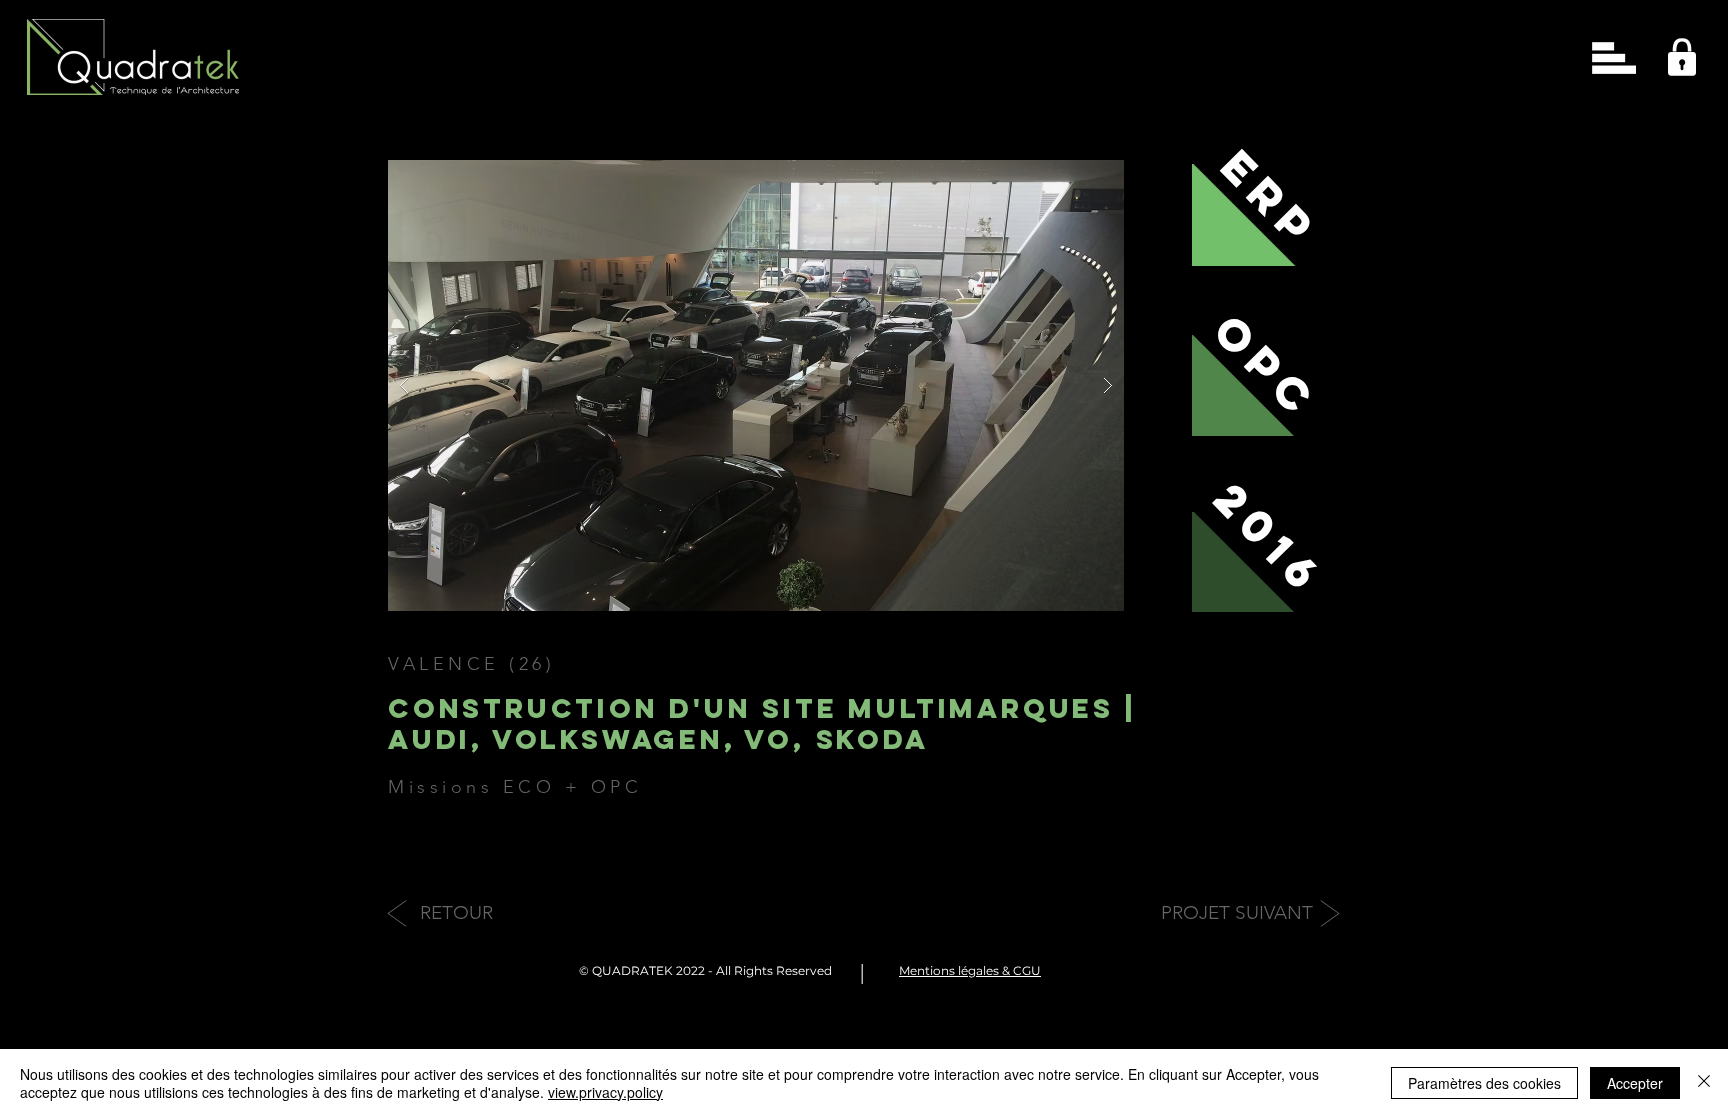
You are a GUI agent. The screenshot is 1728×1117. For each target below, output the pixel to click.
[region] (1676, 51)
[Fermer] (1704, 1083)
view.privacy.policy (605, 1092)
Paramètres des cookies (1484, 1083)
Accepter (1635, 1083)
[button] (1614, 58)
